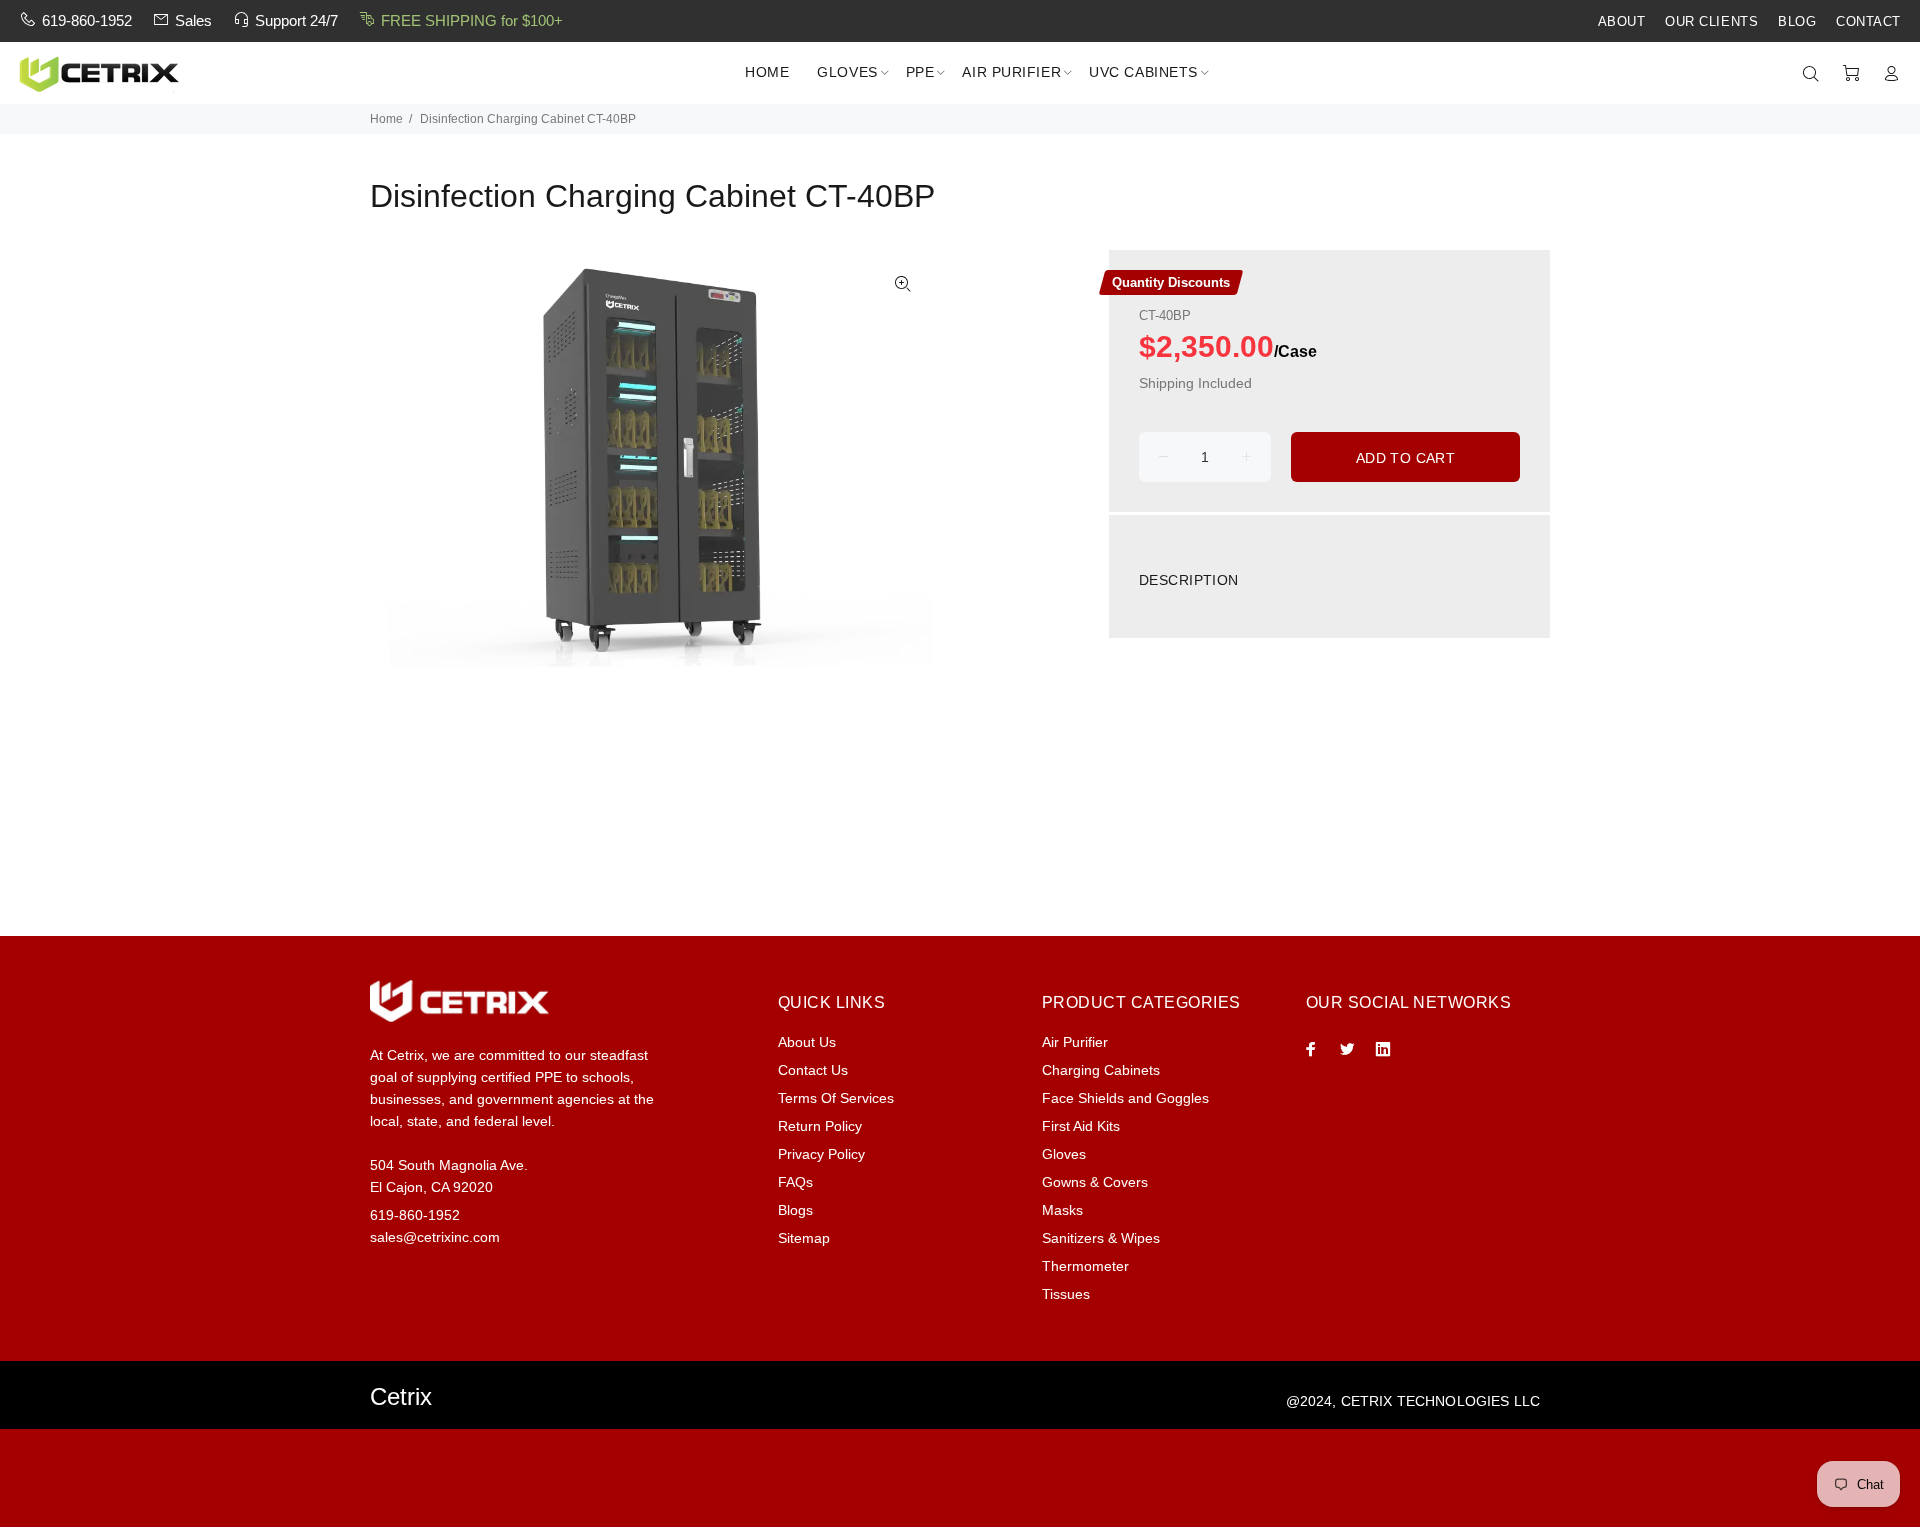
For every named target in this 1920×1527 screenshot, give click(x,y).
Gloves (1064, 1154)
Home (386, 119)
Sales (193, 20)
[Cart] (1851, 74)
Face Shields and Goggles (1125, 1098)
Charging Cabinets (1101, 1070)
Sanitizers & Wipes (1101, 1238)
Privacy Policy (821, 1154)
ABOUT (1622, 22)
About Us (807, 1042)
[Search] (1815, 74)
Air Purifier (1075, 1042)
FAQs (795, 1182)
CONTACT (1868, 22)
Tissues (1066, 1294)
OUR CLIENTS (1711, 22)
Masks (1062, 1210)
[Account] (1887, 74)
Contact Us (813, 1070)
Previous (399, 465)
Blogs (795, 1210)
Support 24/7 (296, 20)
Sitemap (804, 1238)
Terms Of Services (836, 1098)
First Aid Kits (1081, 1126)
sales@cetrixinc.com (435, 1237)
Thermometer (1085, 1266)
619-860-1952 (87, 20)
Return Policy (820, 1126)
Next (903, 465)
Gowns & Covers (1095, 1182)
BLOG (1797, 22)
